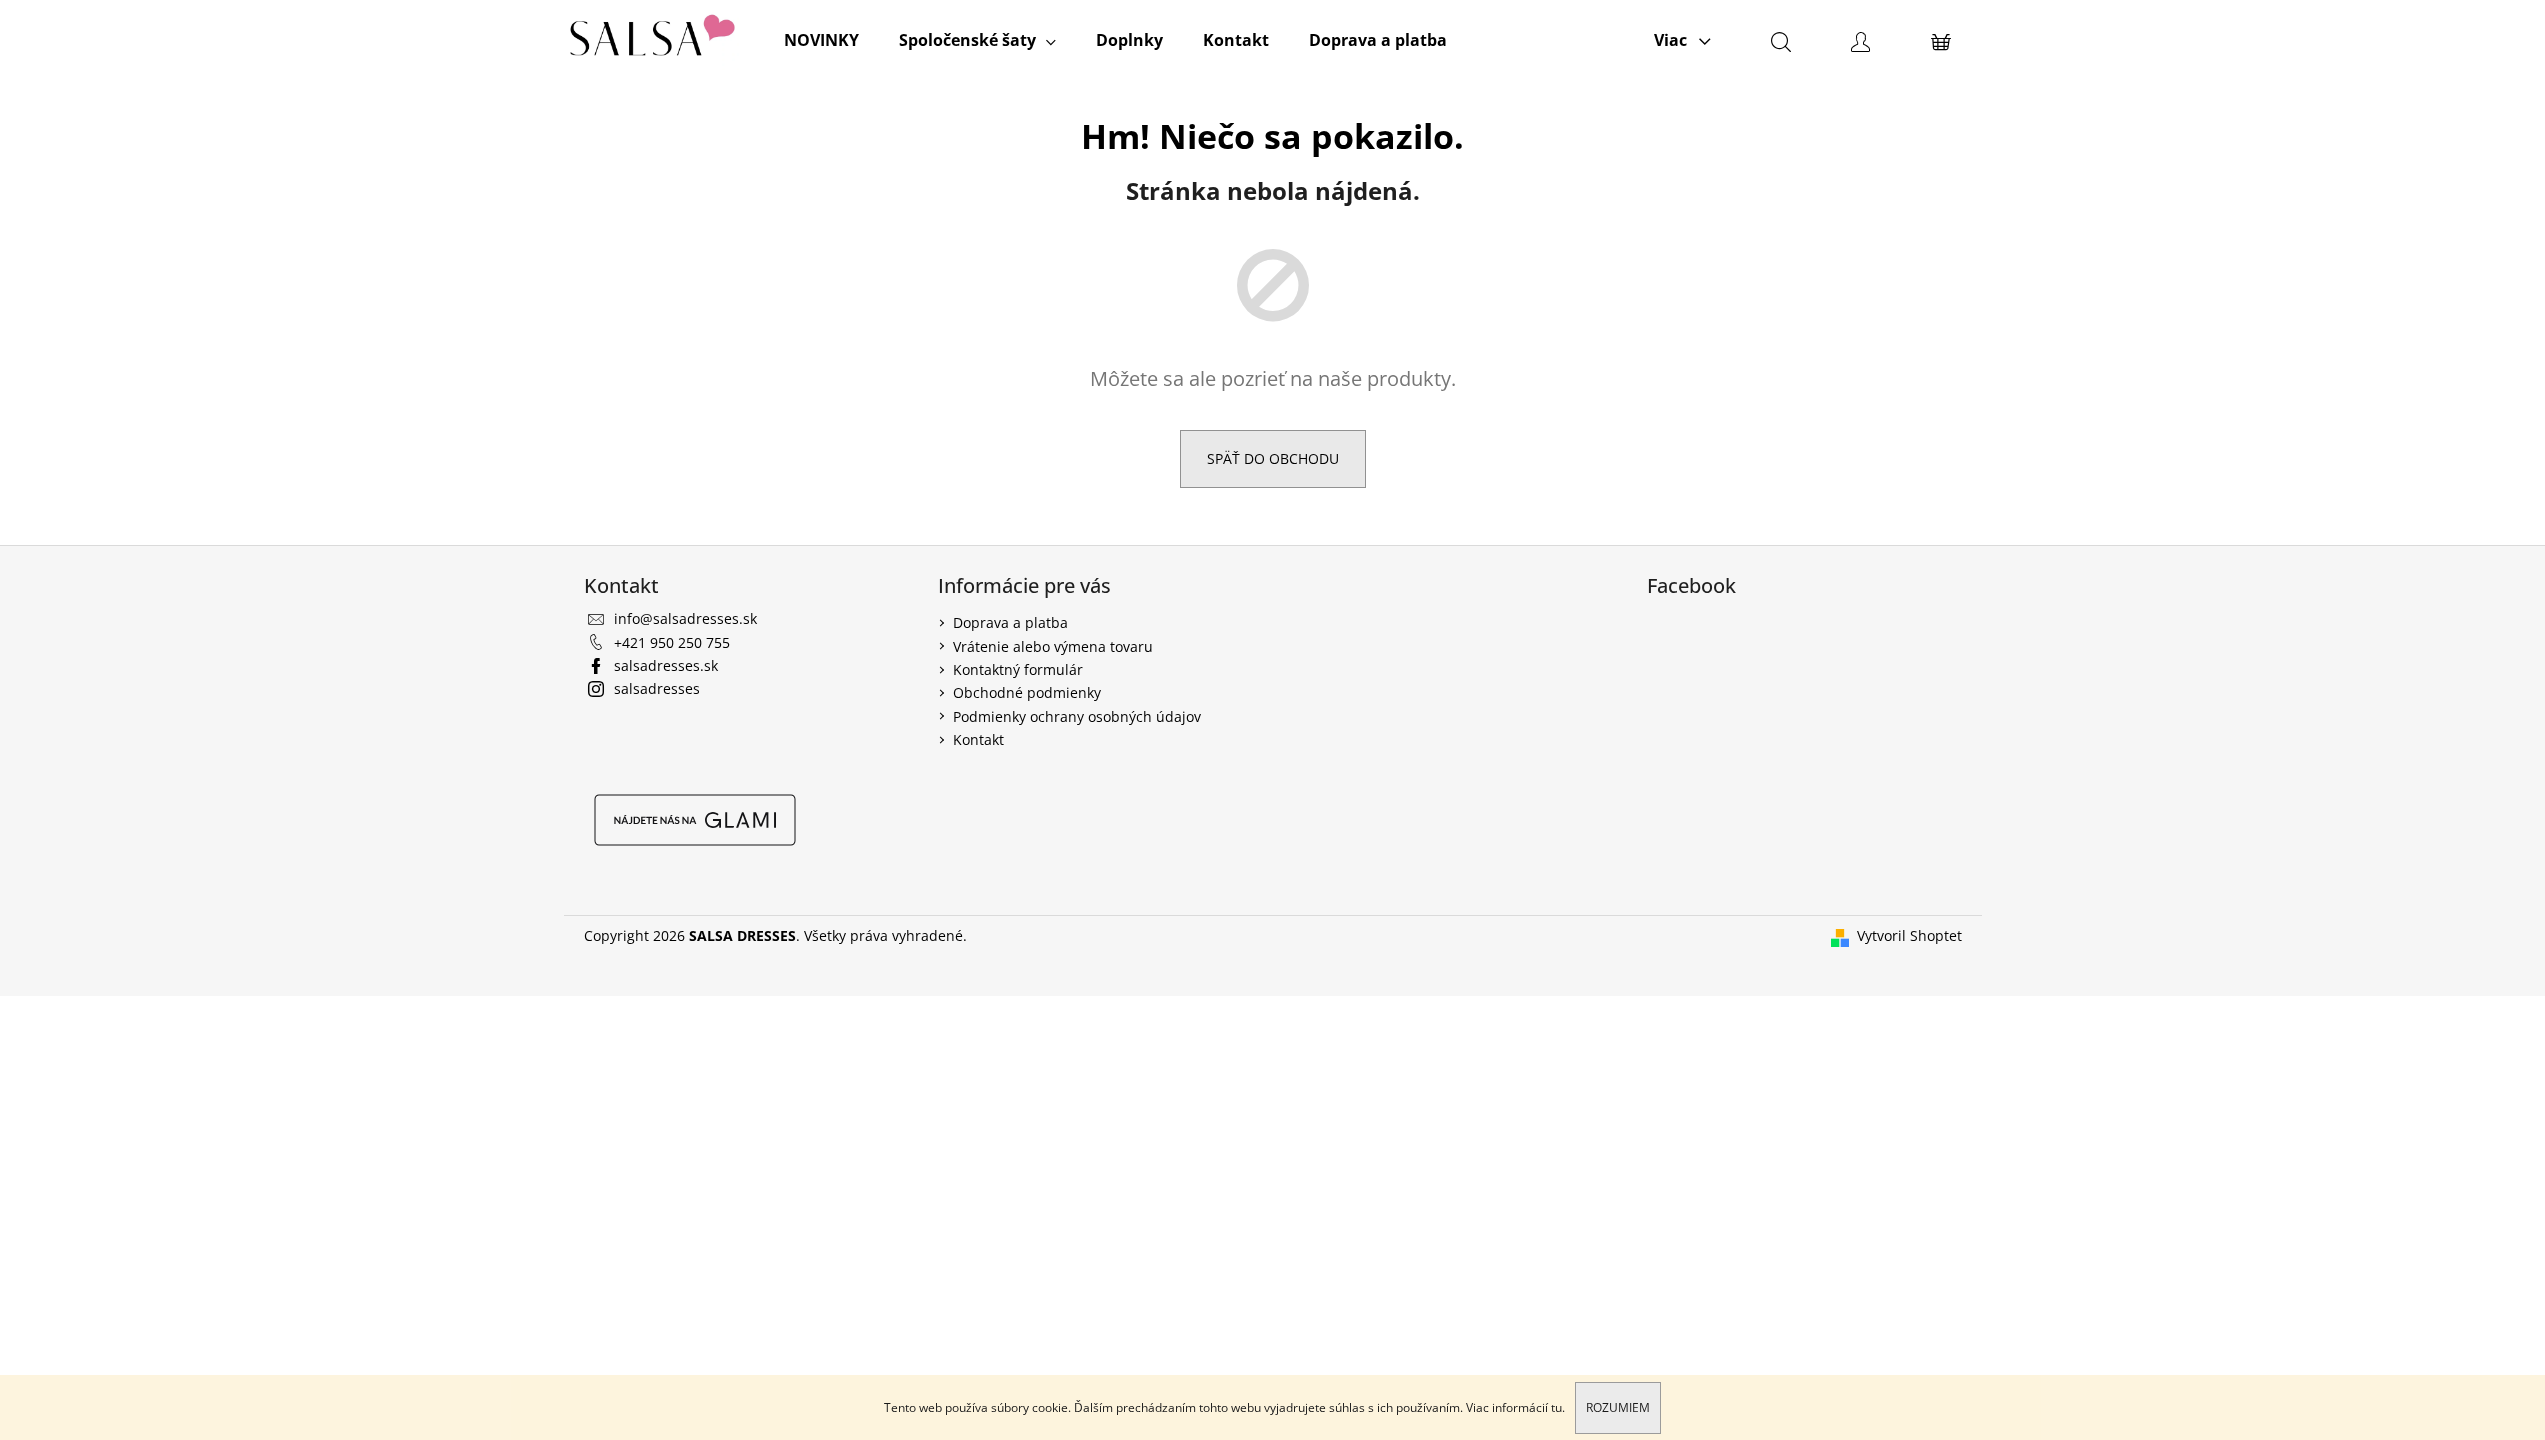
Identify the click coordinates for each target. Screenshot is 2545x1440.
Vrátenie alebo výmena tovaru (1053, 646)
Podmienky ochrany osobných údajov (1077, 716)
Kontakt (978, 739)
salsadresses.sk (666, 665)
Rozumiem (1618, 1407)
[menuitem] (821, 40)
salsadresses (657, 688)
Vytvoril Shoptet (1909, 935)
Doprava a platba (1010, 622)
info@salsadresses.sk (685, 618)
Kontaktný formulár (1018, 669)
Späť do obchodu (1273, 458)
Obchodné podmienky (1027, 692)
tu (1556, 1407)
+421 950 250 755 (672, 642)
